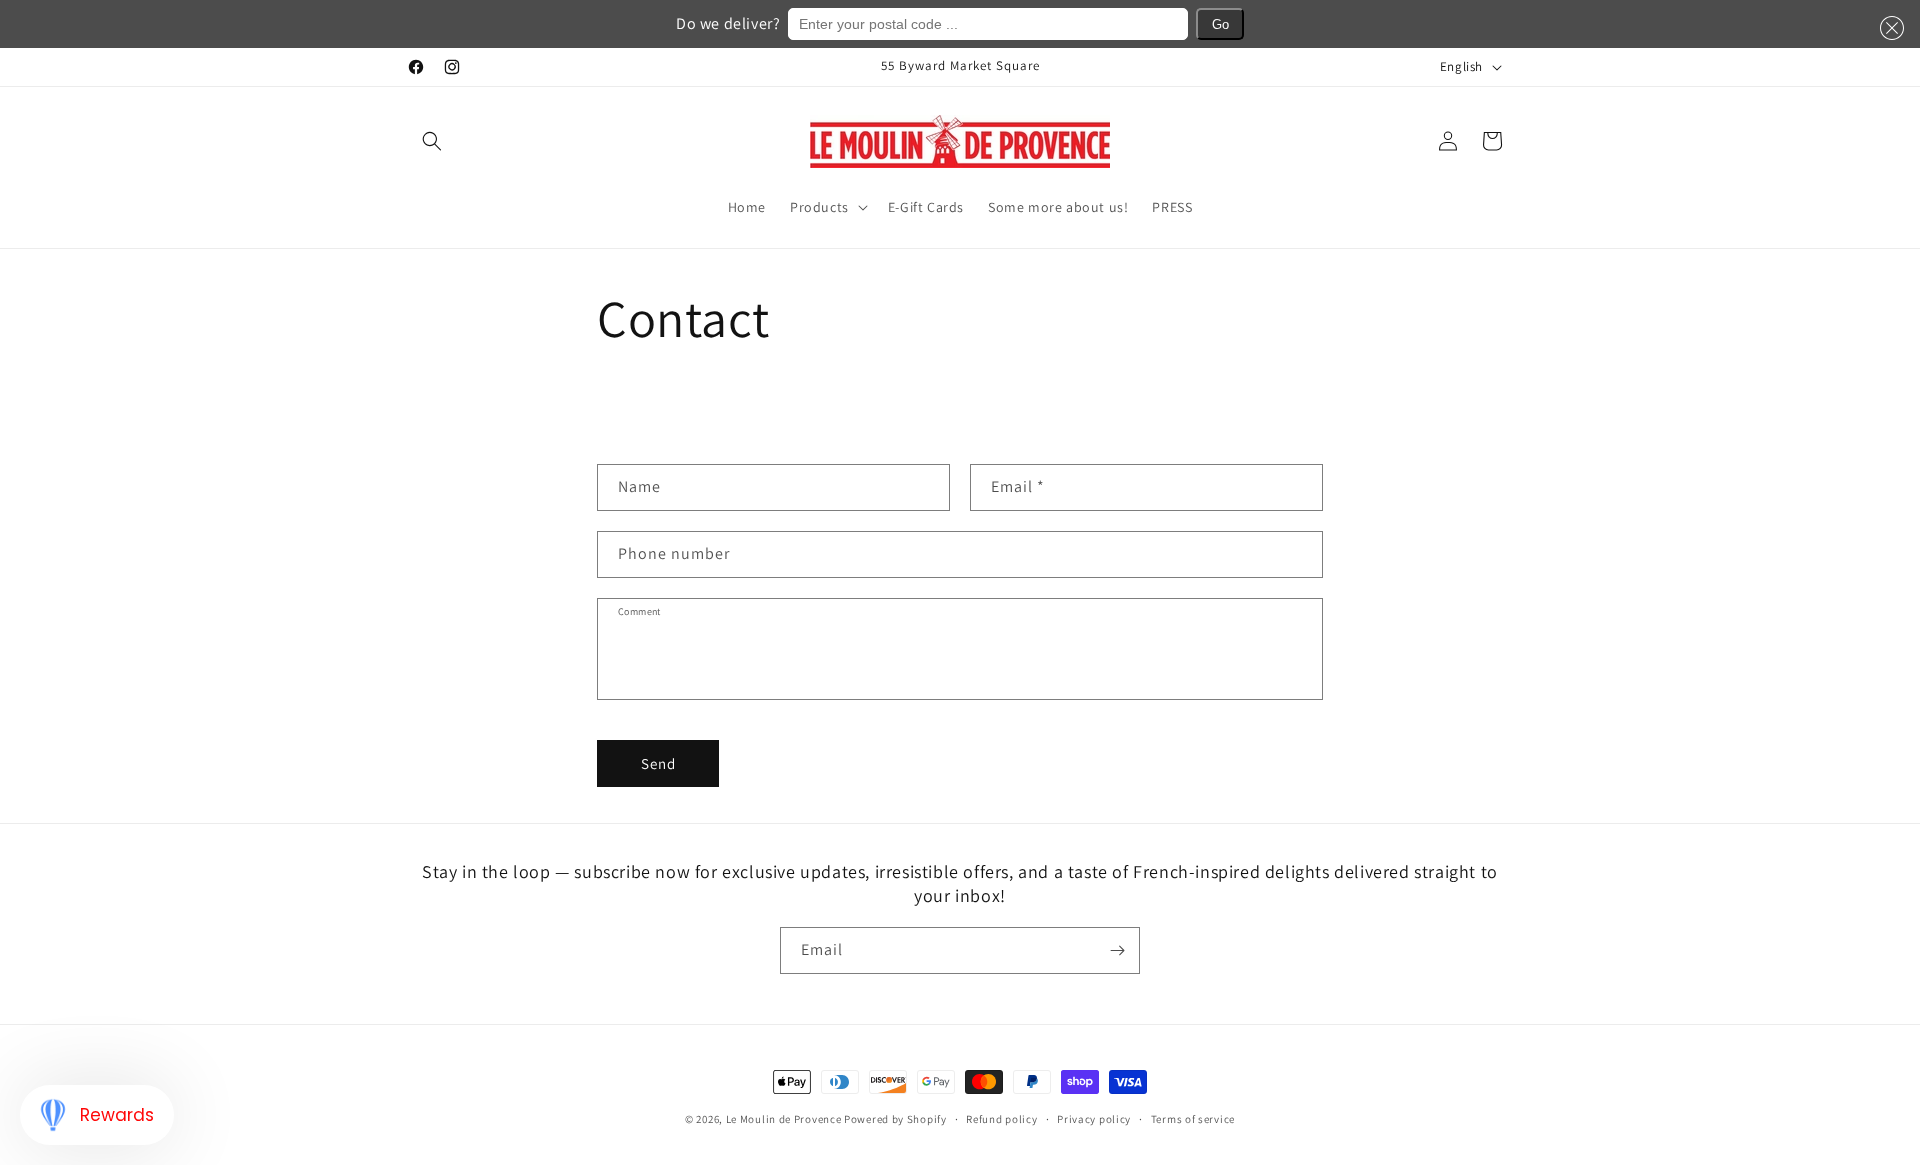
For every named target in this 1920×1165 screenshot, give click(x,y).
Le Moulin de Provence (784, 1119)
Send (658, 763)
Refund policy (1001, 1119)
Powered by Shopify (895, 1119)
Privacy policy (1094, 1119)
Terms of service (1193, 1119)
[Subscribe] (1117, 950)
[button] (432, 141)
